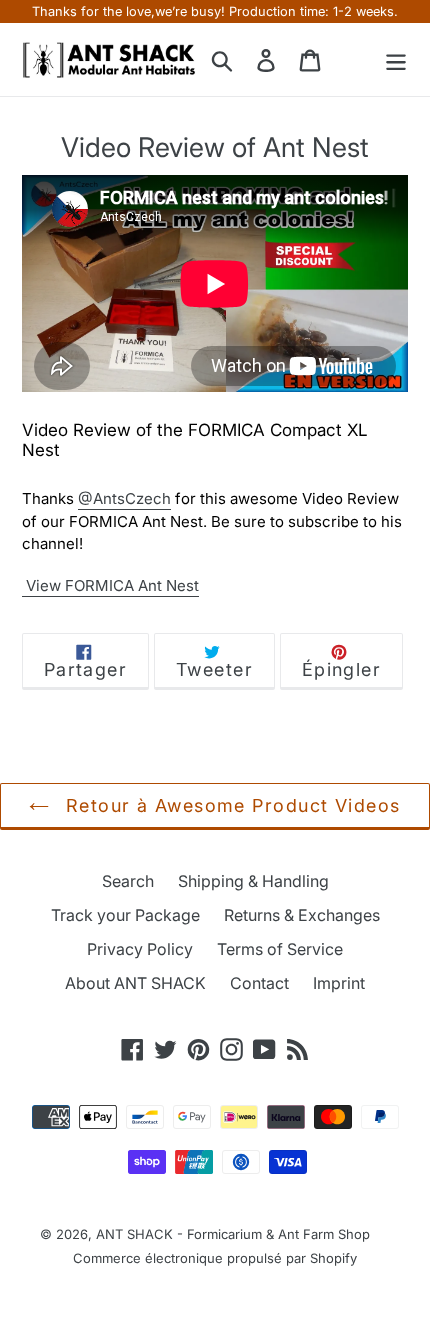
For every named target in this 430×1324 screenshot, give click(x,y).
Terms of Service (280, 949)
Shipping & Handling (253, 881)
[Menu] (396, 59)
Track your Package (125, 915)
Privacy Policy (140, 949)
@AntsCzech (124, 498)
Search (128, 881)
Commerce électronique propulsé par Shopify (215, 1258)
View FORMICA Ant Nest (110, 585)
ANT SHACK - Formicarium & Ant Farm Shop (233, 1234)
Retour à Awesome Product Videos (229, 805)
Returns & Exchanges (302, 915)
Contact (259, 983)
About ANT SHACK (135, 983)
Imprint (339, 983)
